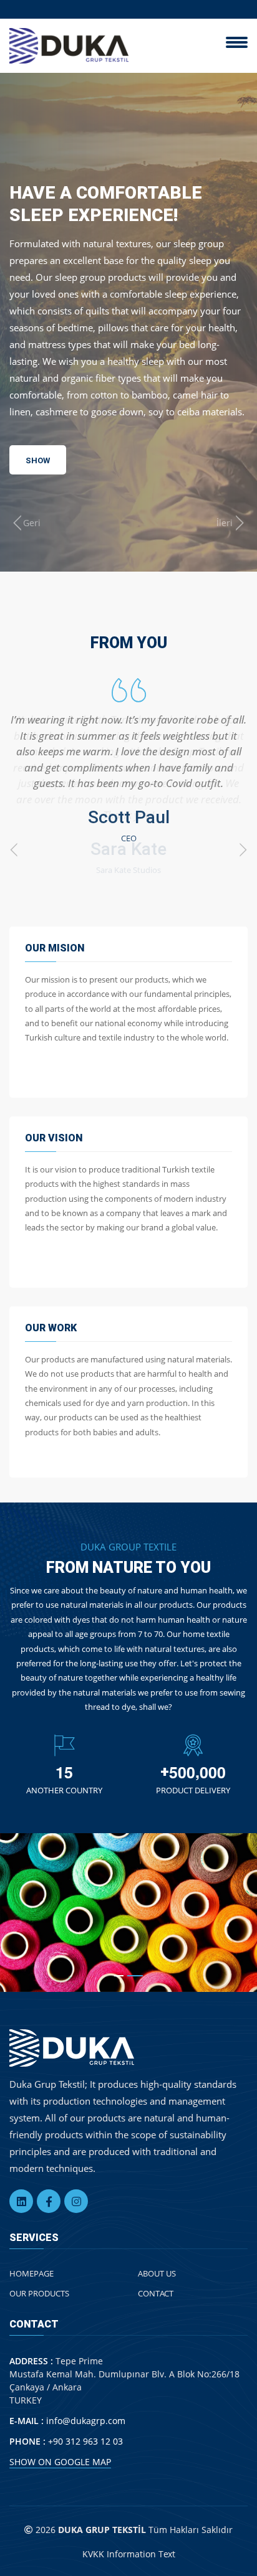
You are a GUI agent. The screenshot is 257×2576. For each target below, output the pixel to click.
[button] (122, 1976)
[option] (128, 761)
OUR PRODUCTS (39, 2293)
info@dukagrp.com (86, 2421)
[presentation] (25, 523)
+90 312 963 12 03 (85, 2441)
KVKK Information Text (129, 2554)
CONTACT (156, 2293)
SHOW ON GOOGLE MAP (60, 2462)
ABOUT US (157, 2273)
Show (38, 493)
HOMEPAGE (32, 2273)
